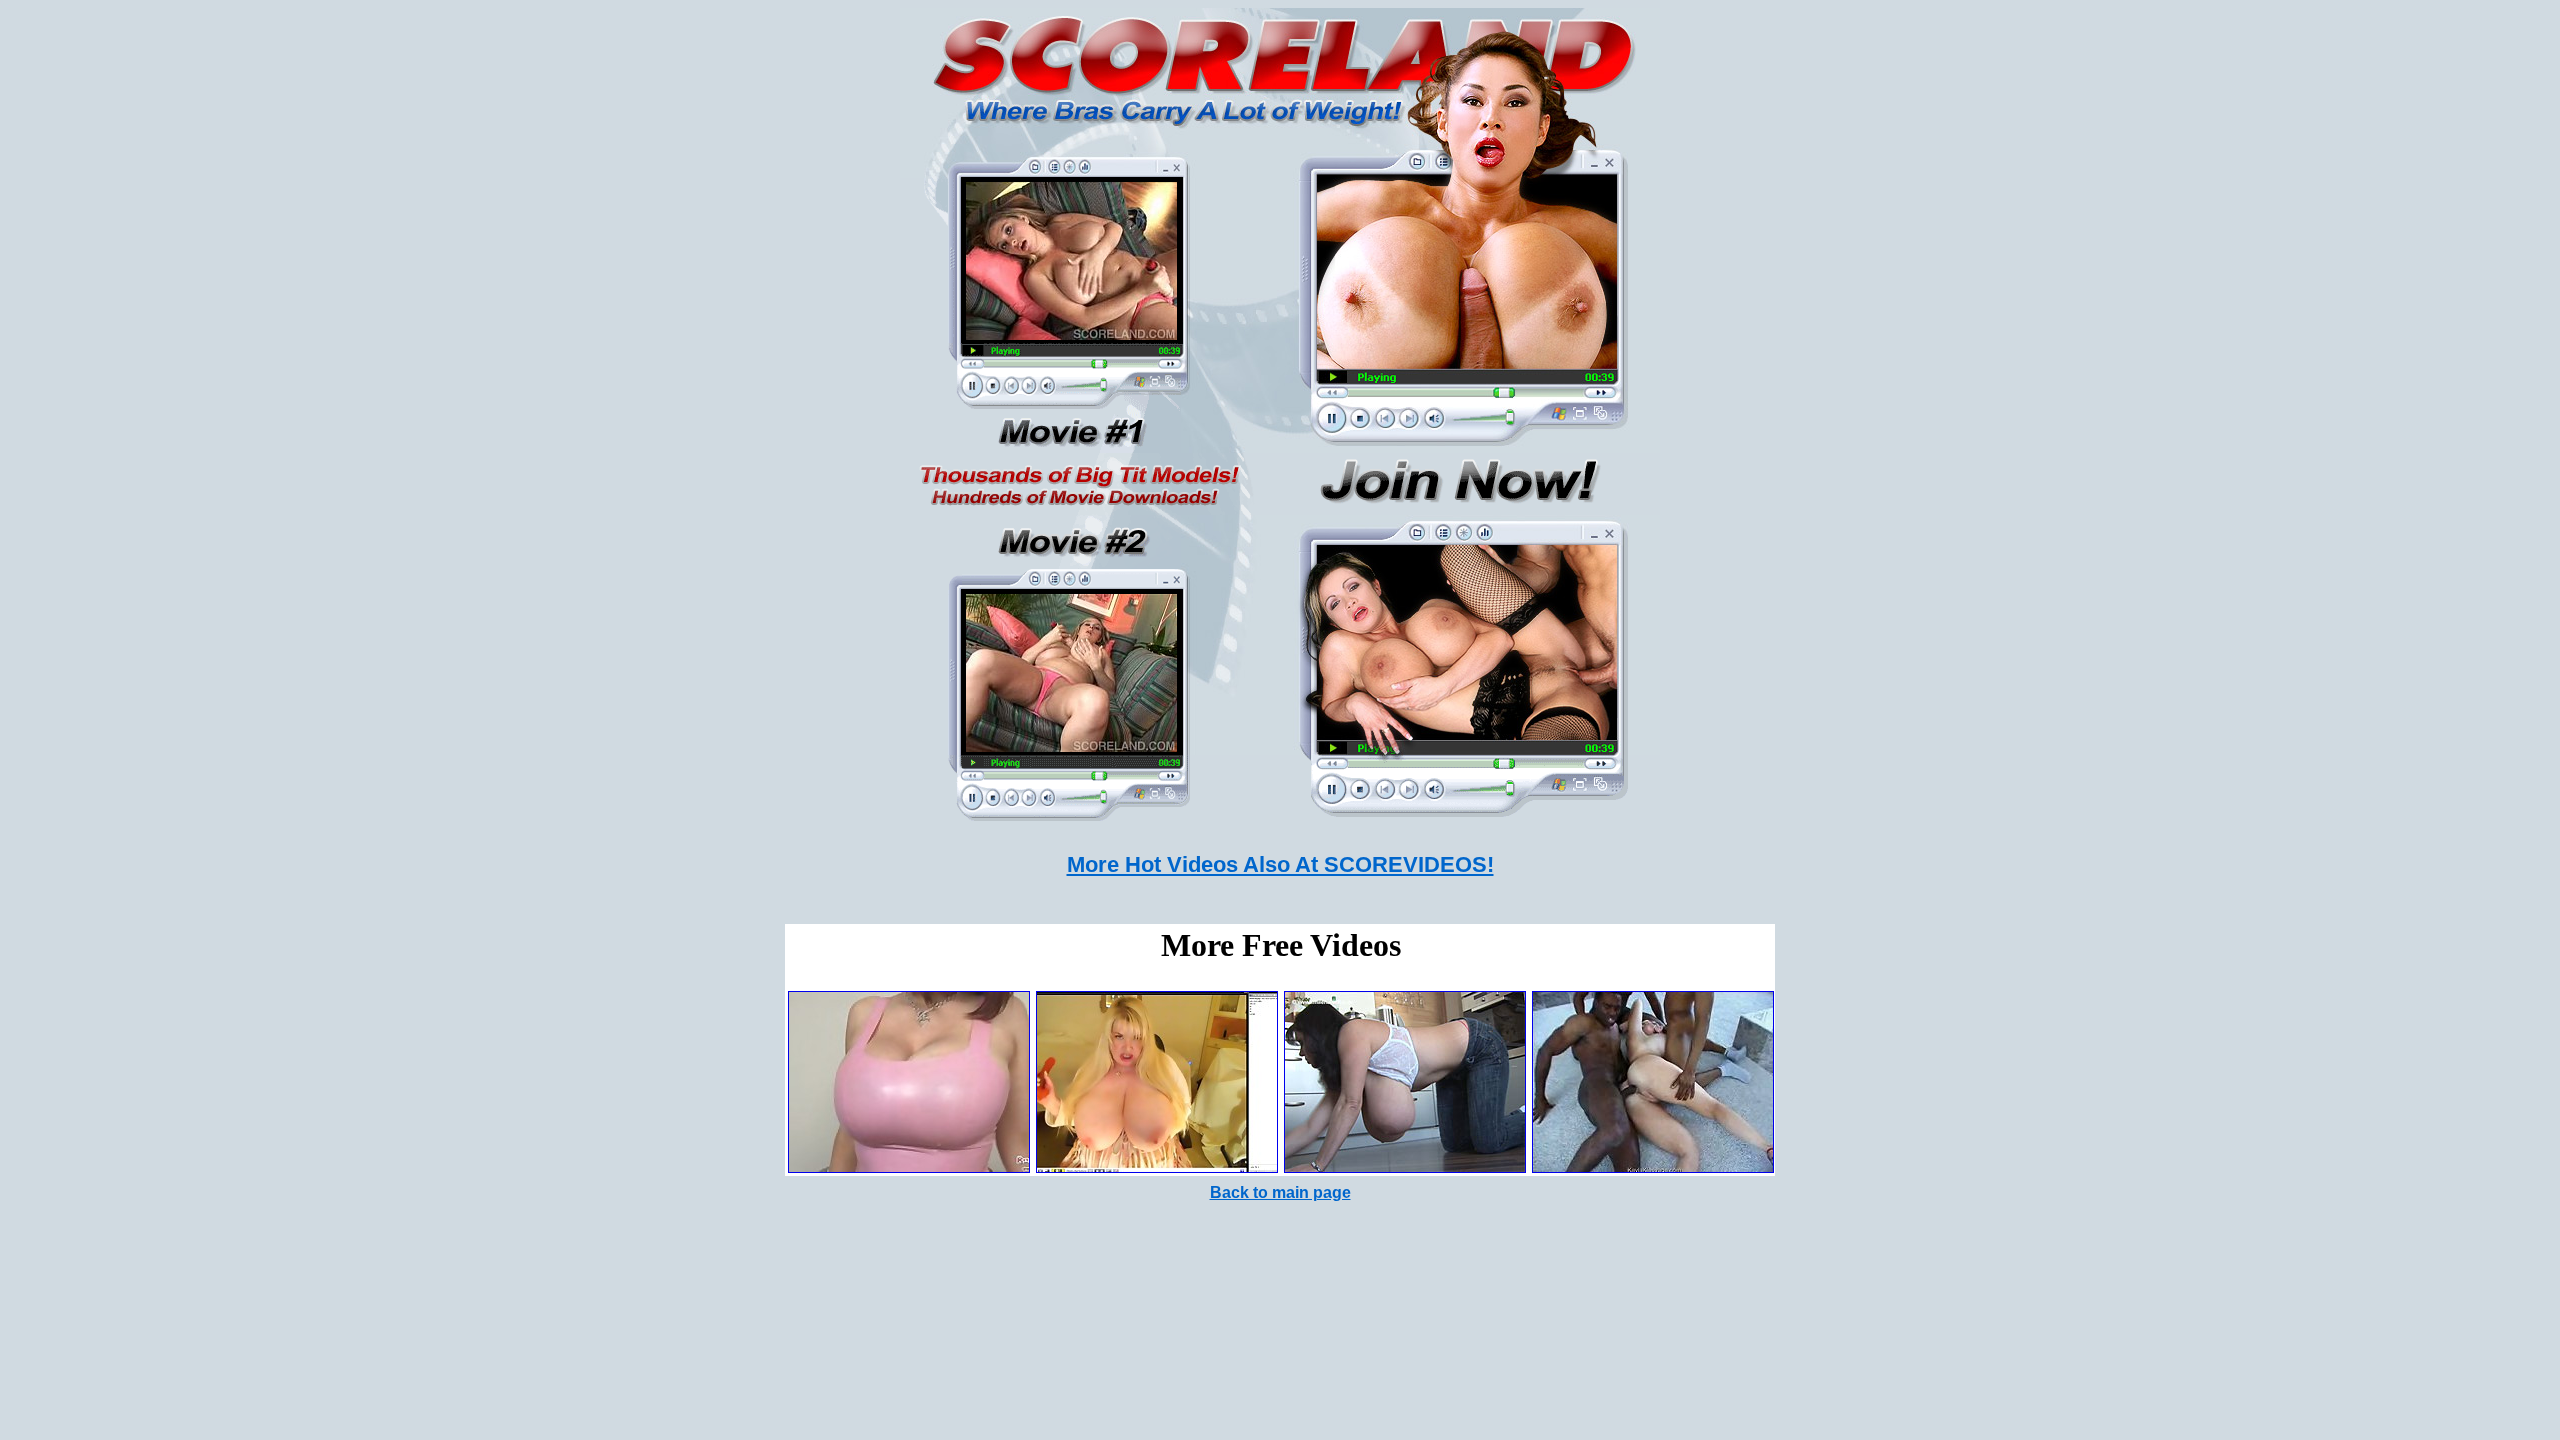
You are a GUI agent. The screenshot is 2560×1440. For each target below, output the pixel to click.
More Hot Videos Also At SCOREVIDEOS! (1280, 864)
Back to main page (1280, 1192)
